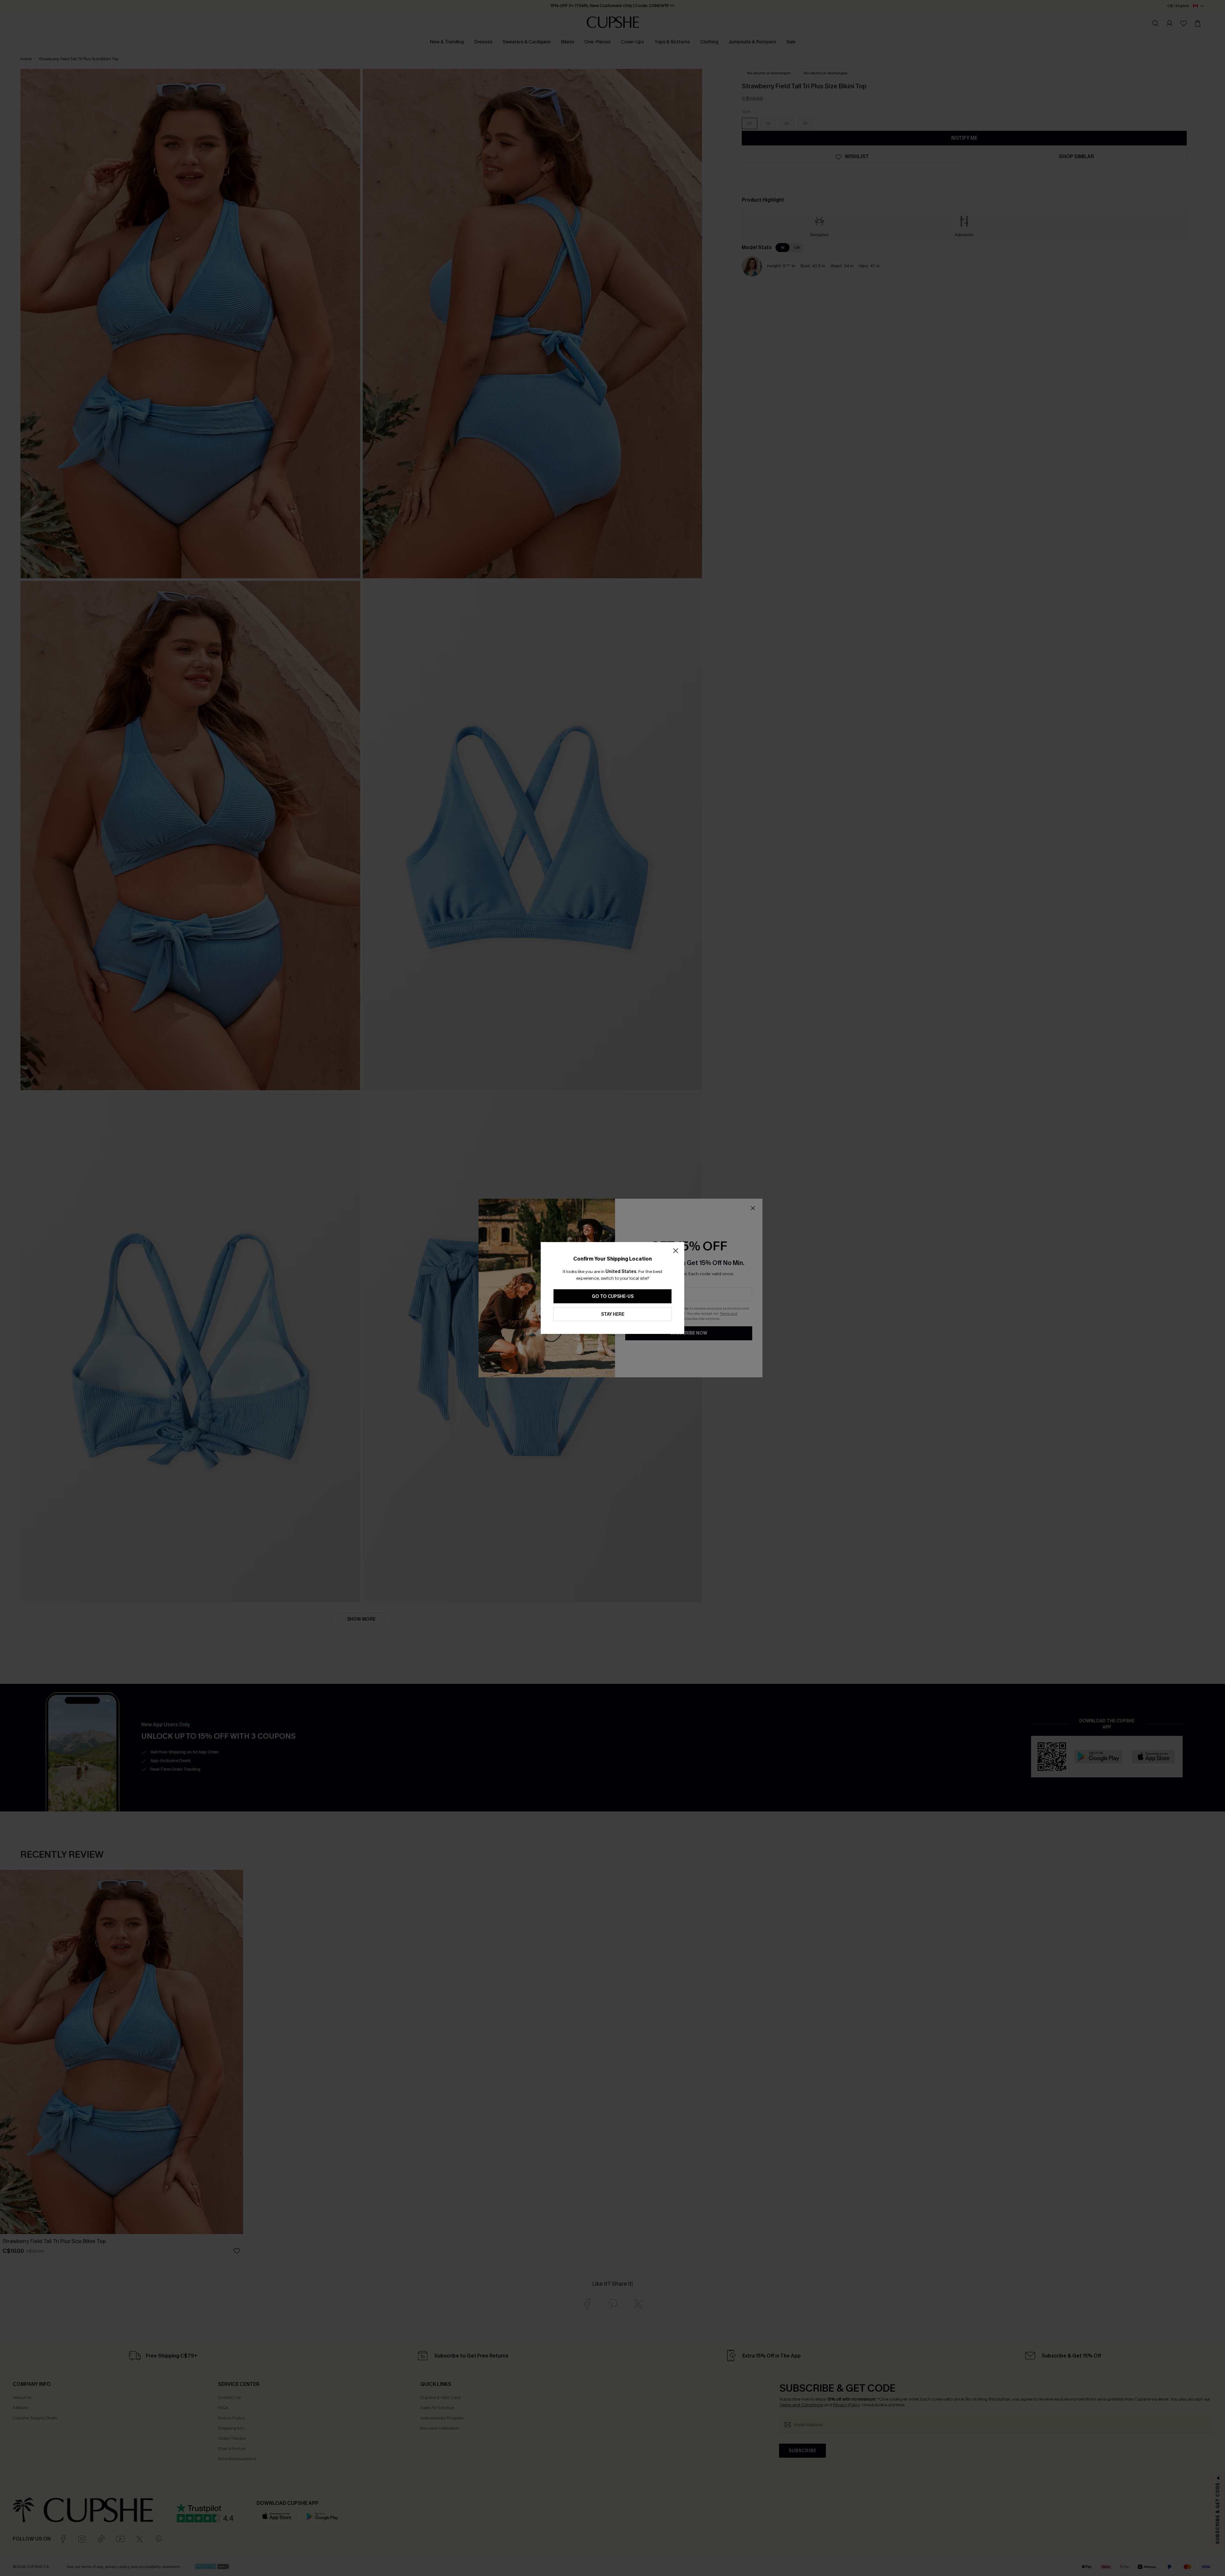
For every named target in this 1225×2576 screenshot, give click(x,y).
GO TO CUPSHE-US (613, 1296)
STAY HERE (613, 1314)
